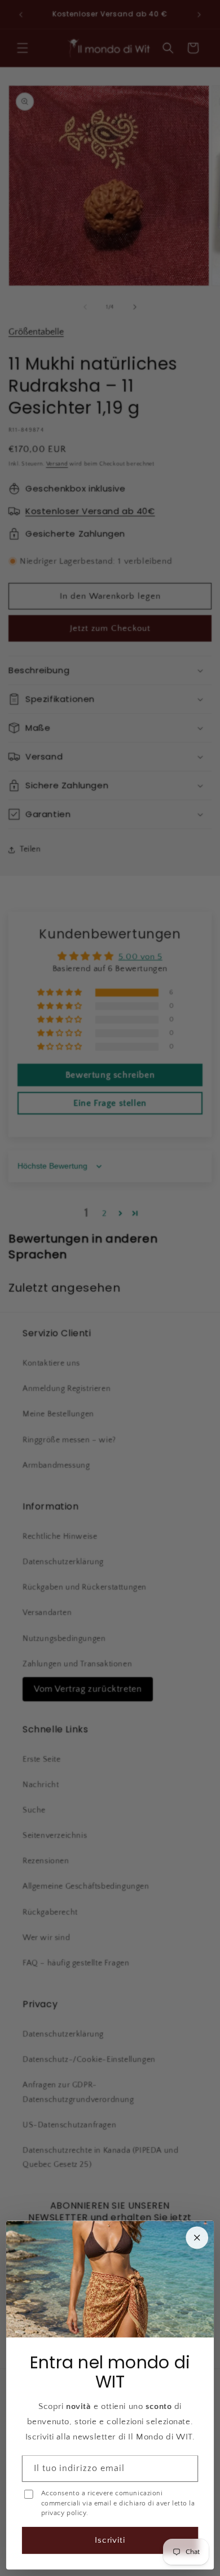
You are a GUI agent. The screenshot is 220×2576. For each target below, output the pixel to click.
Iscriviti (110, 2540)
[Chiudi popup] (197, 2237)
